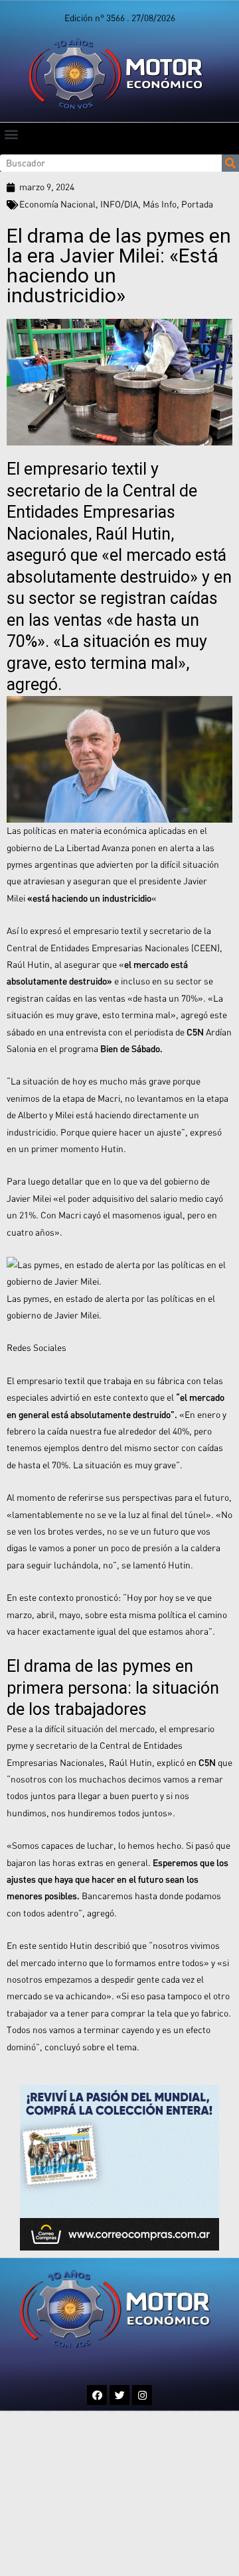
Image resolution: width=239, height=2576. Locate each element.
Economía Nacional (57, 204)
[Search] (230, 163)
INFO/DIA (119, 204)
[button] (11, 134)
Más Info (160, 204)
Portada (197, 204)
